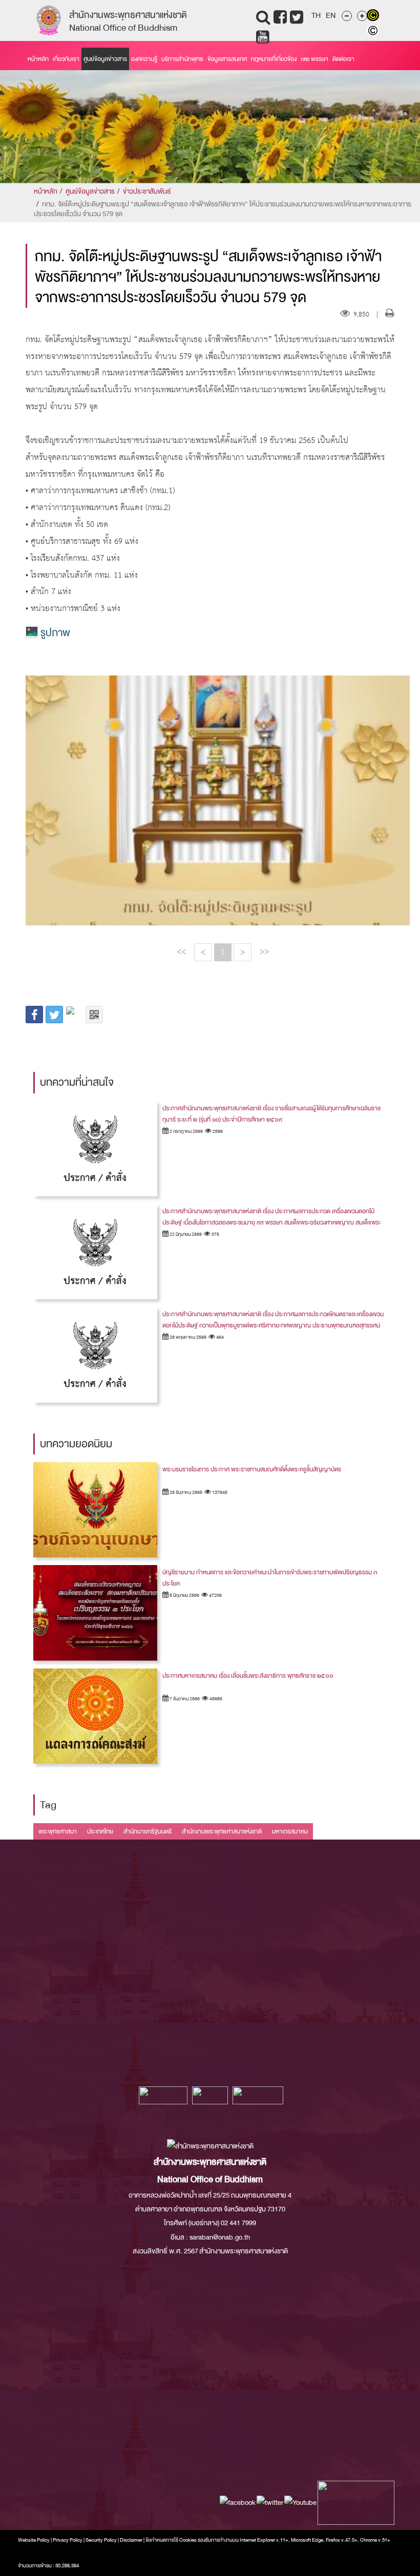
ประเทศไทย (100, 1831)
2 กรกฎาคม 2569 (186, 1131)
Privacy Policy (68, 2540)
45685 (215, 1699)
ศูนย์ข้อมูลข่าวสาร (105, 59)
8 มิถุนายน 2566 (184, 1595)
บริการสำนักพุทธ (182, 59)
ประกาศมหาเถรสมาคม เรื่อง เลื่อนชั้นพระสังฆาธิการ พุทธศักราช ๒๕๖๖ (248, 1676)
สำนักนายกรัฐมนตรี (148, 1831)
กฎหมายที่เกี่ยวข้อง (274, 59)
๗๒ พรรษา (314, 59)
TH (316, 15)
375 (215, 1234)
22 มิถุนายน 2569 (185, 1234)
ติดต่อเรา (343, 59)
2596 (217, 1131)
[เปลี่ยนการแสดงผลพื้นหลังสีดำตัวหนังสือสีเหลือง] (374, 16)
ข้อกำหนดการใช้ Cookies (171, 2540)
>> (264, 952)
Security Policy (101, 2540)
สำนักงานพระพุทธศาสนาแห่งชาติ (222, 1831)
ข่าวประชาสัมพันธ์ (147, 191)
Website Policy (34, 2540)
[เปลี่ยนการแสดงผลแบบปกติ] (374, 32)
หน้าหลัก (38, 59)
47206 (215, 1595)
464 (219, 1337)
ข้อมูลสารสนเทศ (227, 59)
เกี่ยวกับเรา (66, 59)
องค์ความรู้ (144, 59)
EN (331, 15)
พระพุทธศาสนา (58, 1831)
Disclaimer (132, 2540)
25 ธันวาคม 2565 (185, 1492)
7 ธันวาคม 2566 (184, 1699)
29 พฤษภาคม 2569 (187, 1337)
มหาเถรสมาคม (290, 1831)
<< (181, 952)
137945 (219, 1492)
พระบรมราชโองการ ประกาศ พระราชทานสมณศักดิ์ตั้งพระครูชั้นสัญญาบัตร (252, 1469)
